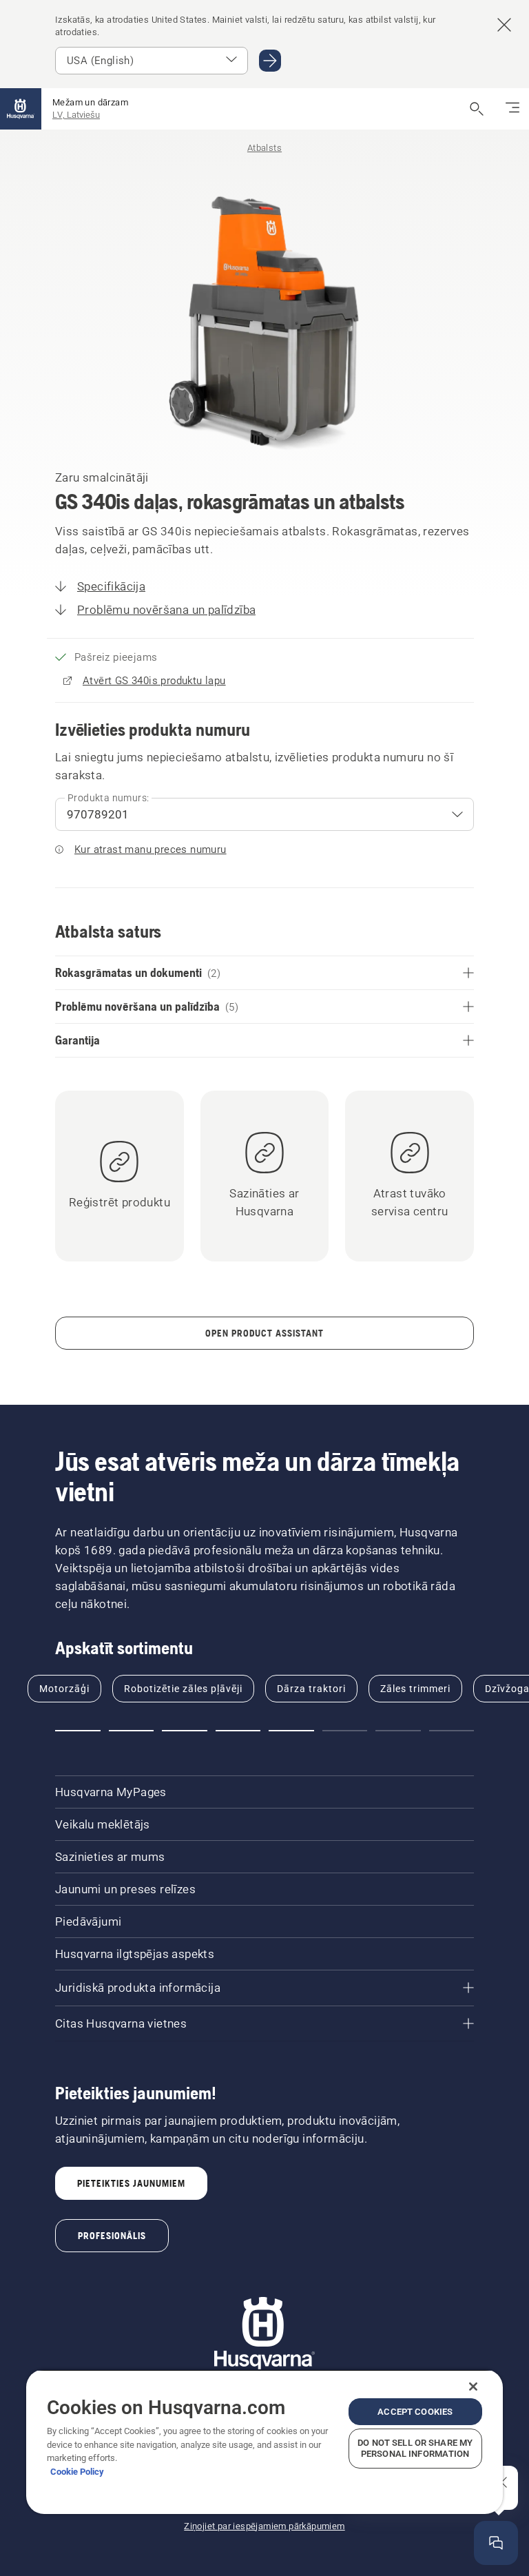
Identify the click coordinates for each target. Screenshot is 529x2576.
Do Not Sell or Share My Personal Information (415, 2448)
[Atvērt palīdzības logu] (496, 2543)
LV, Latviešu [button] (76, 115)
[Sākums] (21, 109)
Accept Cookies (415, 2412)
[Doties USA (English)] (270, 61)
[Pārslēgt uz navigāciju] (512, 109)
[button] (78, 1731)
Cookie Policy (77, 2472)
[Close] (473, 2387)
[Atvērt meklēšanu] (477, 109)
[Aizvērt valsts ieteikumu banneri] (504, 25)
